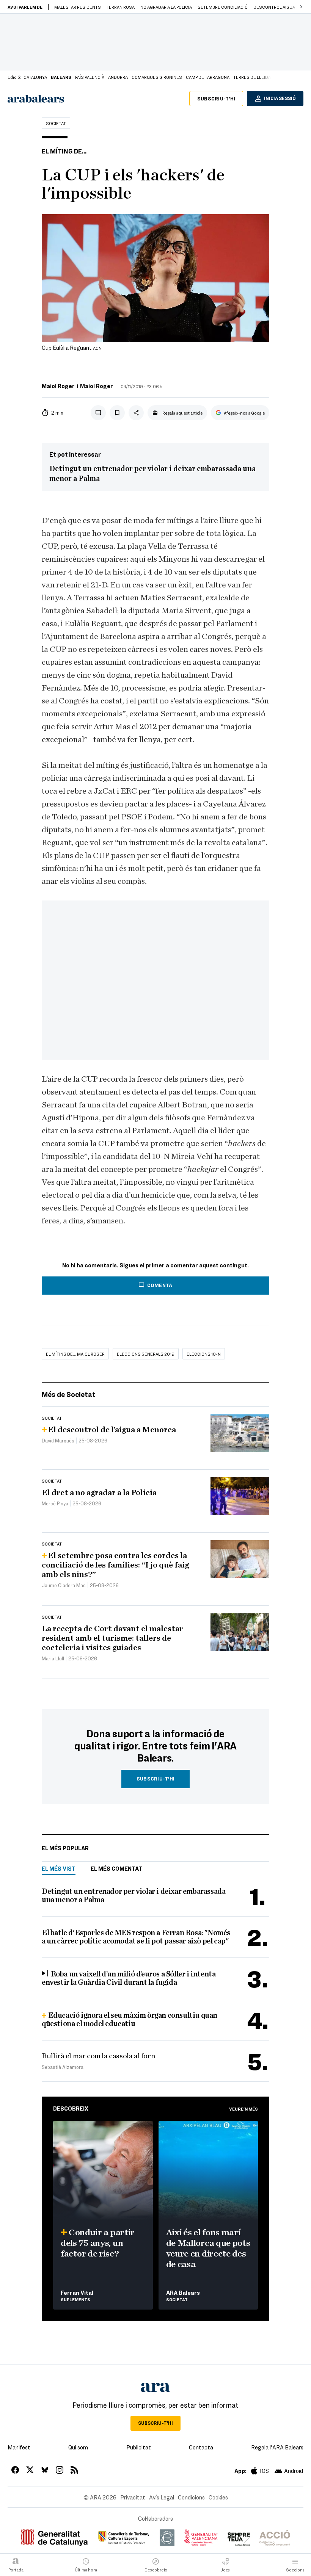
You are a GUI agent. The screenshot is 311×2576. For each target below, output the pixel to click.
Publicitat (139, 2447)
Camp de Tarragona (208, 77)
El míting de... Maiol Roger (75, 1354)
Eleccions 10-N (204, 1354)
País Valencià (90, 77)
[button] (301, 7)
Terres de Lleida (252, 77)
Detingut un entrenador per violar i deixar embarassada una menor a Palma (152, 474)
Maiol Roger (58, 386)
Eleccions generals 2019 (146, 1354)
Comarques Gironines (157, 77)
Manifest (19, 2447)
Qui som (78, 2447)
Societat (56, 123)
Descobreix (71, 2108)
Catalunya (35, 77)
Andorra (118, 77)
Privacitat (133, 2497)
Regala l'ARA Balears (277, 2447)
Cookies (218, 2497)
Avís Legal (162, 2497)
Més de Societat (69, 1394)
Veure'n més (243, 2109)
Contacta (201, 2447)
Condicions (191, 2497)
